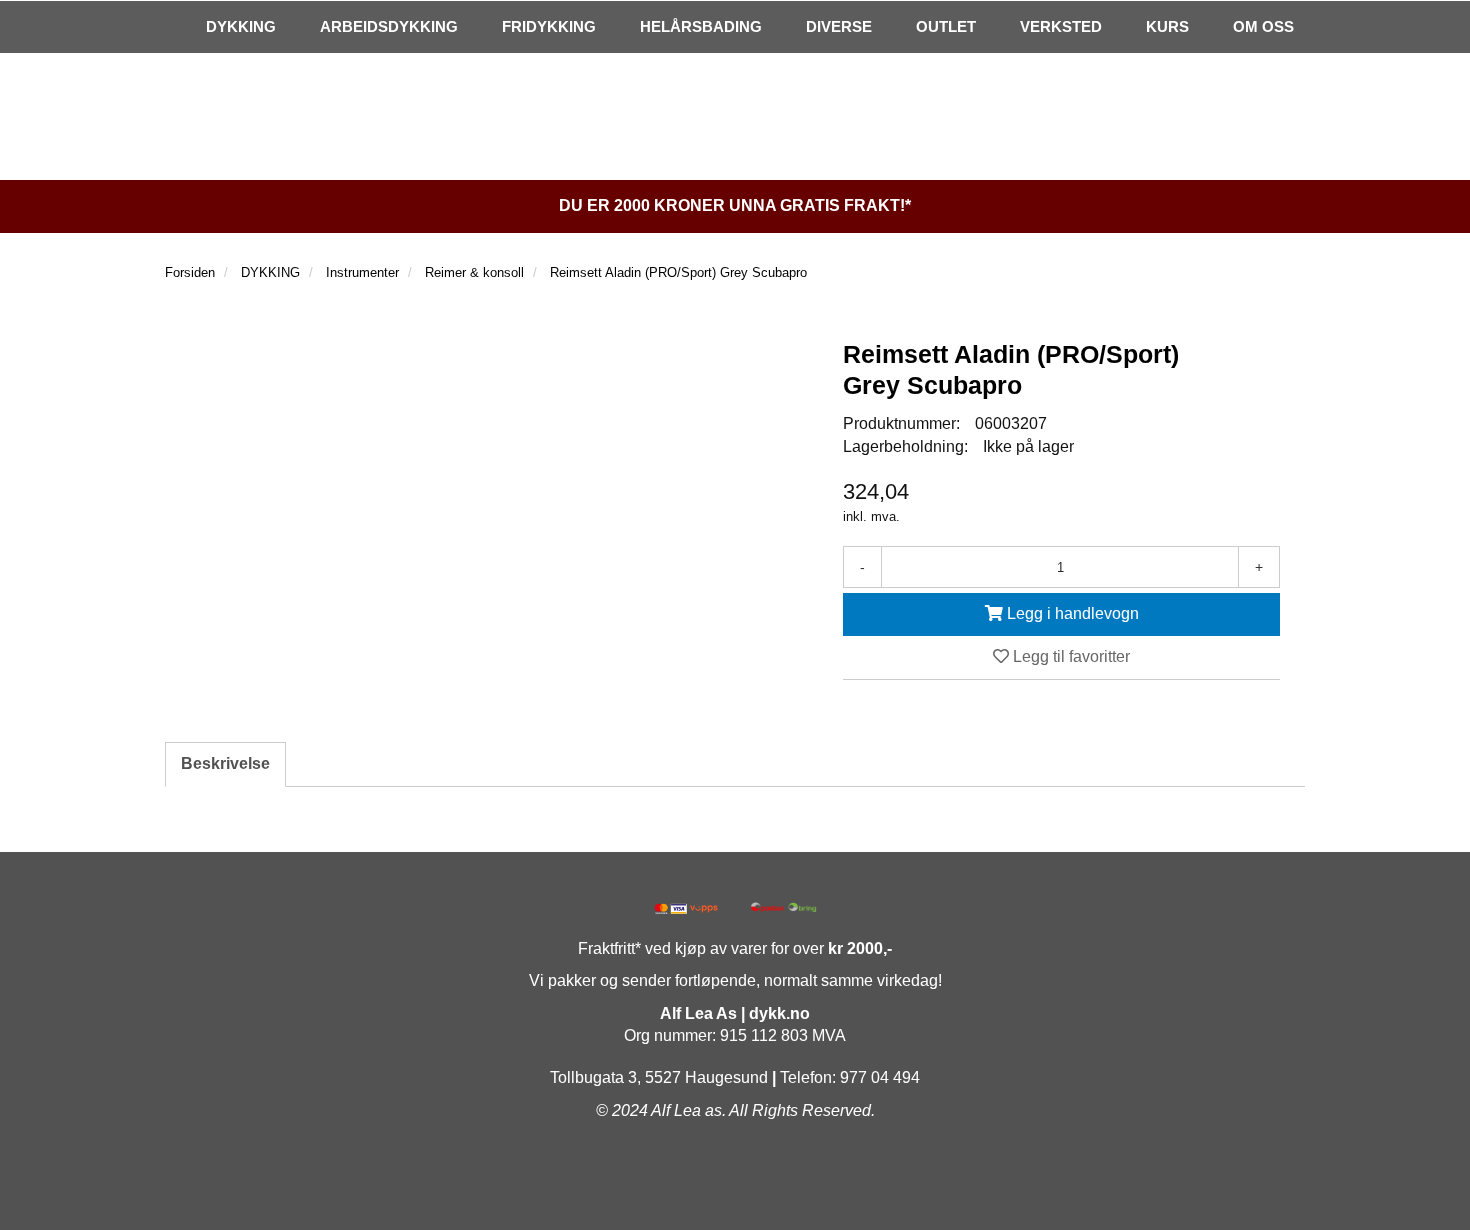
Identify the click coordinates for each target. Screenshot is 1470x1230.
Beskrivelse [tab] (225, 763)
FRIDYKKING (549, 26)
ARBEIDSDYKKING (389, 26)
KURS (1167, 26)
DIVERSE (839, 26)
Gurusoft (735, 1192)
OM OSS (1263, 26)
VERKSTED (1061, 26)
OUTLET (946, 26)
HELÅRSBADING (701, 26)
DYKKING (241, 26)
